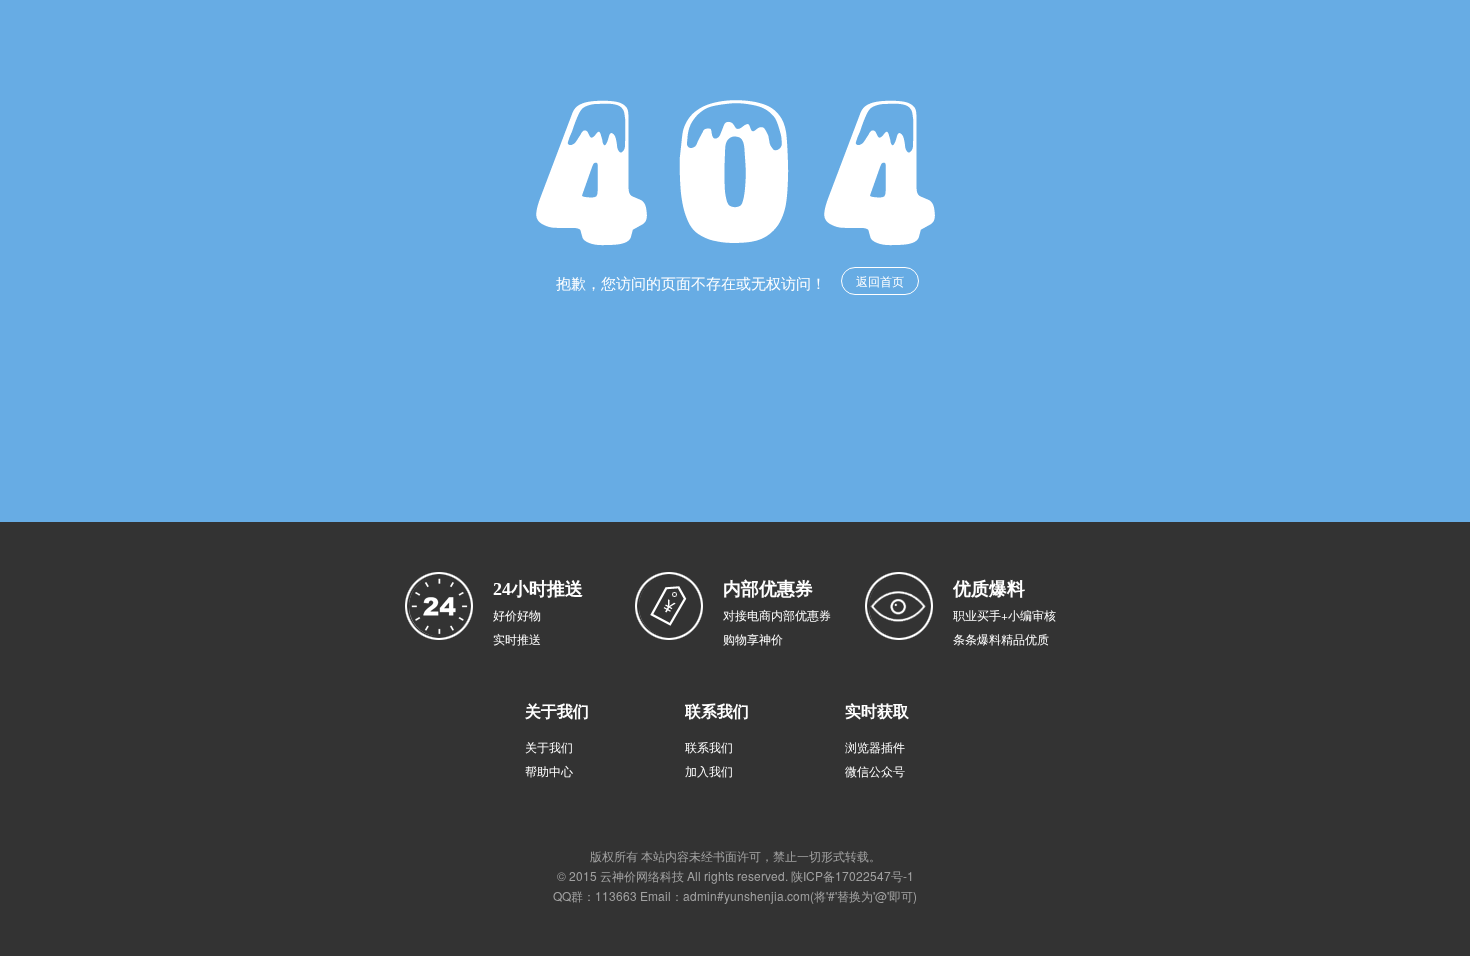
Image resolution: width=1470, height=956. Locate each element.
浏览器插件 (875, 746)
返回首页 (880, 280)
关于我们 (549, 746)
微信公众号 (875, 770)
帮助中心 (549, 770)
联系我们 (709, 746)
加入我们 (709, 770)
